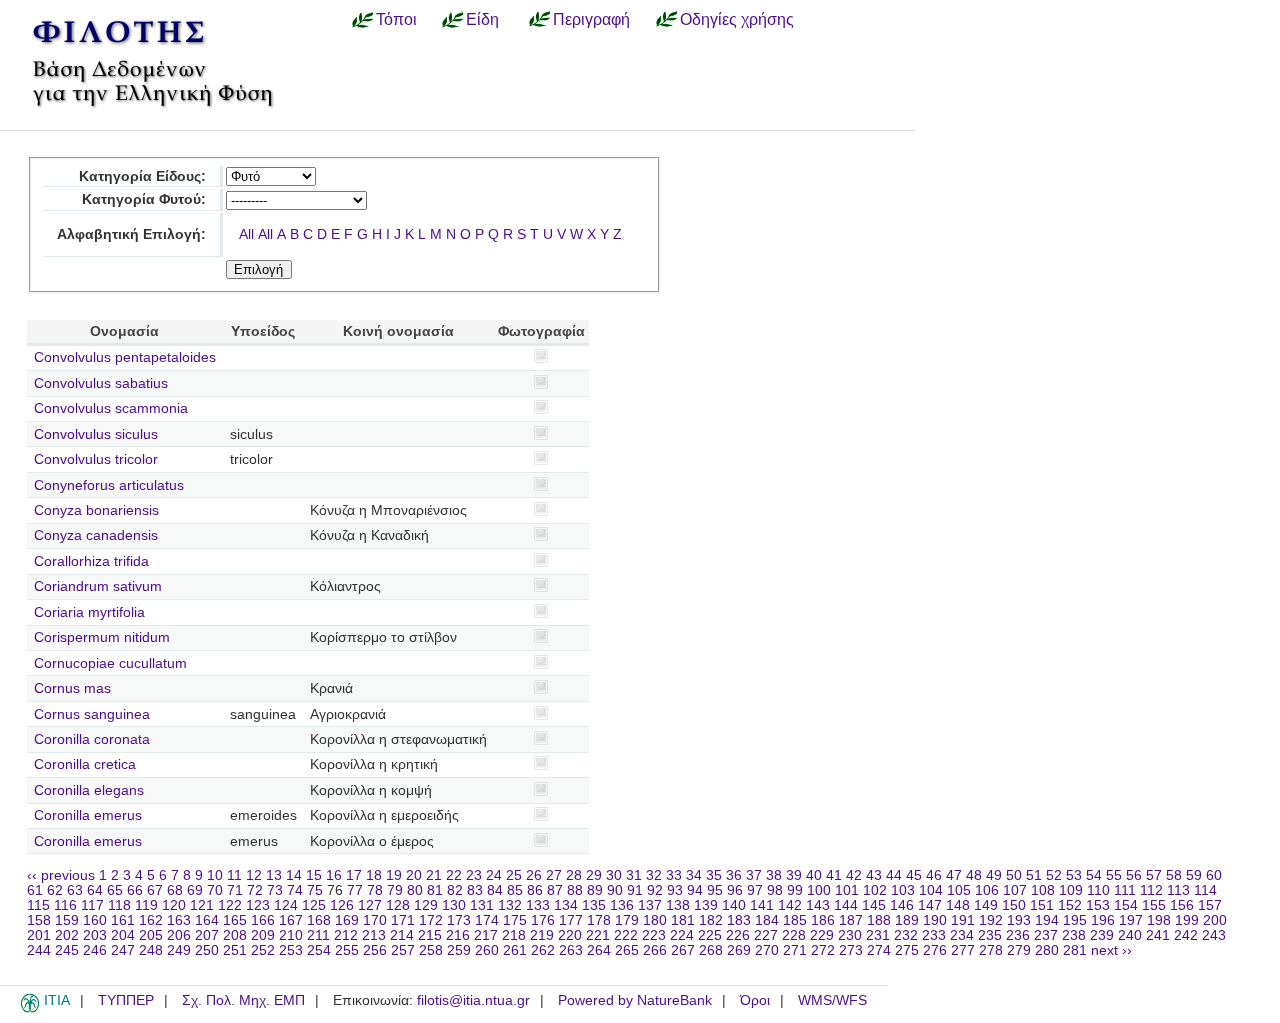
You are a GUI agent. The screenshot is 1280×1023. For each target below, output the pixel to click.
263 (571, 950)
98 (775, 890)
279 (1019, 950)
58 (1174, 875)
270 (767, 950)
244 (39, 950)
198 (1159, 920)
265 (627, 950)
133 (538, 905)
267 (683, 950)
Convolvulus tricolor (96, 459)
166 (263, 920)
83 (475, 890)
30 (614, 875)
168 (319, 920)
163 (179, 920)
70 (215, 890)
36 (734, 875)
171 (403, 920)
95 (715, 890)
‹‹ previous (61, 875)
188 (879, 920)
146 (902, 905)
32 (654, 875)
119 (146, 905)
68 (175, 890)
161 (123, 920)
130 (454, 905)
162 (151, 920)
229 (822, 935)
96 (735, 890)
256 (375, 950)
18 (374, 875)
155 (1154, 905)
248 (151, 950)
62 (55, 890)
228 (794, 935)
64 (95, 890)
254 (319, 950)
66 (135, 890)
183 (739, 920)
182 (711, 920)
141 (762, 905)
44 (894, 875)
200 (1215, 920)
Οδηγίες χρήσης (737, 19)
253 (291, 950)
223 (654, 935)
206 (179, 935)
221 (598, 935)
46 (934, 875)
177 (571, 920)
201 (39, 935)
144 (846, 905)
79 (395, 890)
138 (678, 905)
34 (694, 875)
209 (263, 935)
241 (1158, 935)
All (246, 234)
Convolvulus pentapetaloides (125, 357)
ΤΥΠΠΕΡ (126, 1000)
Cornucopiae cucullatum (110, 663)
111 (1125, 890)
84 (495, 890)
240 (1130, 935)
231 (878, 935)
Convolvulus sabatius (101, 383)
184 (767, 920)
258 (431, 950)
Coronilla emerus (88, 815)
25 (514, 875)
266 (655, 950)
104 (931, 890)
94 (695, 890)
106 (987, 890)
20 (414, 875)
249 (179, 950)
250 (207, 950)
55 (1114, 875)
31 (634, 875)
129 (426, 905)
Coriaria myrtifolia (89, 612)
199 (1187, 920)
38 (774, 875)
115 (38, 905)
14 (294, 875)
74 (295, 890)
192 (991, 920)
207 (207, 935)
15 (314, 875)
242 (1186, 935)
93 (675, 890)
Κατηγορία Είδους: (142, 176)
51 (1034, 875)
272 (823, 950)
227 (766, 935)
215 (430, 935)
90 (615, 890)
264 (599, 950)
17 (354, 875)
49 (994, 875)
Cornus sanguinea (92, 714)
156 (1182, 905)
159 (67, 920)
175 (515, 920)
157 (1210, 905)
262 (543, 950)
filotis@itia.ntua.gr (473, 1000)
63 (75, 890)
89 (595, 890)
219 (542, 935)
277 (963, 950)
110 (1098, 890)
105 (959, 890)
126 (342, 905)
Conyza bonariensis (96, 510)
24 (494, 875)
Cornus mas (72, 688)
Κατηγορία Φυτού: (144, 199)
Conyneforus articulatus (109, 485)
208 (235, 935)
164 (207, 920)
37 (754, 875)
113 (1178, 890)
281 (1075, 950)
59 (1194, 875)
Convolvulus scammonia (111, 408)
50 (1014, 875)
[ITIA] (30, 1009)
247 (123, 950)
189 (907, 920)
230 (850, 935)
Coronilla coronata (92, 739)
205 (151, 935)
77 (355, 890)
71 (235, 890)
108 (1043, 890)
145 (874, 905)
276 (935, 950)
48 (974, 875)
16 (334, 875)
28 (574, 875)
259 (459, 950)
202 (67, 935)
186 (823, 920)
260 (487, 950)
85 (515, 890)
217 (486, 935)
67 (155, 890)
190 (935, 920)
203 (95, 935)
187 (851, 920)
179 (627, 920)
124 (286, 905)
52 (1054, 875)
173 (459, 920)
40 (814, 875)
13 (274, 875)
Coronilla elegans (89, 790)
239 (1102, 935)
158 (39, 920)
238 (1074, 935)
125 (314, 905)
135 (594, 905)
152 (1070, 905)
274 (879, 950)
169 (347, 920)
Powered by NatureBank (635, 1000)
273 (851, 950)
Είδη (482, 19)
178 (599, 920)
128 (398, 905)
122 (230, 905)
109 (1071, 890)
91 (635, 890)
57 (1154, 875)
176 (543, 920)
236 (1018, 935)
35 (714, 875)
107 (1015, 890)
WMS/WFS (832, 1000)
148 (958, 905)
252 (263, 950)
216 (458, 935)
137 (650, 905)
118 (119, 905)
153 (1098, 905)
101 (847, 890)
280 (1047, 950)
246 (95, 950)
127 (370, 905)
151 (1042, 905)
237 (1046, 935)
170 (375, 920)
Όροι (755, 1000)
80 (415, 890)
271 (795, 950)
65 (115, 890)
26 (534, 875)
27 (554, 875)
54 (1094, 875)
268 (711, 950)
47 (954, 875)
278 (991, 950)
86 (535, 890)
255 (347, 950)
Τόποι (396, 19)
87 (555, 890)
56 (1134, 875)
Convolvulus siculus (96, 434)
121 (202, 905)
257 (403, 950)
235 (990, 935)
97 (755, 890)
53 (1074, 875)
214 (402, 935)
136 (622, 905)
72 (255, 890)
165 (235, 920)
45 (914, 875)
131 (482, 905)
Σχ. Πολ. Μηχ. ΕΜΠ (243, 1000)
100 (819, 890)
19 (394, 875)
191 (963, 920)
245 (67, 950)
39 (794, 875)
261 (515, 950)
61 (35, 890)
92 (655, 890)
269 (739, 950)
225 (710, 935)
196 (1103, 920)
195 (1075, 920)
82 (455, 890)
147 (930, 905)
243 (1214, 935)
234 (962, 935)
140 (734, 905)
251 (235, 950)
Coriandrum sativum (98, 586)
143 (818, 905)
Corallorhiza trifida (91, 561)
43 (874, 875)
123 (258, 905)
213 (374, 935)
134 (566, 905)
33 (674, 875)
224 (682, 935)
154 (1126, 905)
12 (254, 875)
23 (474, 875)
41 (834, 875)
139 (706, 905)
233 (934, 935)
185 (795, 920)
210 (291, 935)
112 (1151, 890)
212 (346, 935)
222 (626, 935)
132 (510, 905)
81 (435, 890)
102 (875, 890)
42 (854, 875)
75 (315, 890)
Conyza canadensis (96, 535)
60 (1214, 875)
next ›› (1111, 950)
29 (594, 875)
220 (570, 935)
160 (95, 920)
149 (986, 905)
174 (487, 920)
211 (318, 935)
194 (1047, 920)
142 (790, 905)
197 (1131, 920)
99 (795, 890)
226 (738, 935)
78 (375, 890)
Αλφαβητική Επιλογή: (131, 234)
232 (906, 935)
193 (1019, 920)
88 (575, 890)
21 (434, 875)
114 (1205, 890)
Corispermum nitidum (102, 637)
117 (92, 905)
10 (215, 875)
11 (234, 875)
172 (431, 920)
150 (1014, 905)
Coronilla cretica (85, 764)
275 (907, 950)
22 (454, 875)
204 (123, 935)
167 (291, 920)
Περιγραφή (591, 19)
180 (655, 920)
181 (683, 920)
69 (195, 890)
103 (903, 890)
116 (65, 905)
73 (275, 890)
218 (514, 935)
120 (174, 905)
